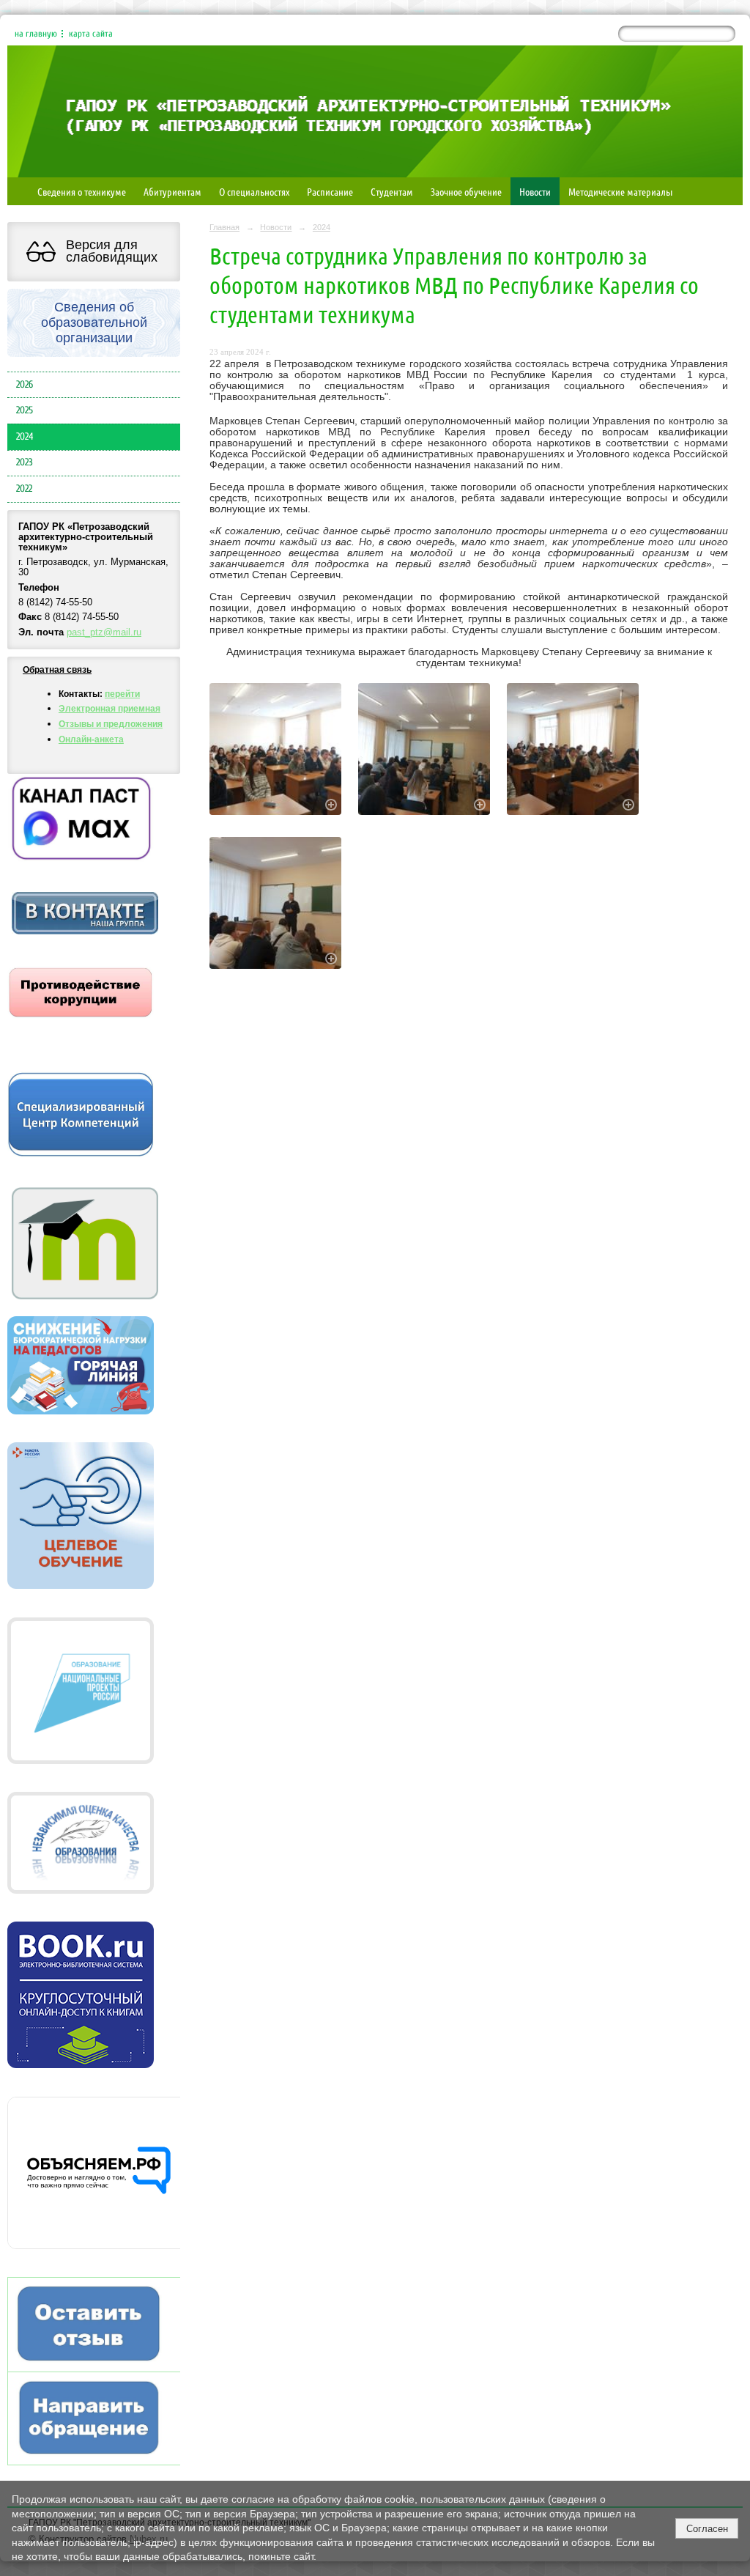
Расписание (330, 191)
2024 (25, 437)
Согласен (707, 2529)
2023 (25, 462)
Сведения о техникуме (82, 191)
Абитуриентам (172, 191)
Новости (535, 191)
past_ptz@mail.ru (104, 632)
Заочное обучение (466, 191)
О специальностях (254, 191)
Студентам (392, 191)
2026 (25, 385)
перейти (122, 694)
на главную (36, 34)
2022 (24, 489)
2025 (25, 410)
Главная (224, 227)
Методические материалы (620, 191)
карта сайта (91, 34)
